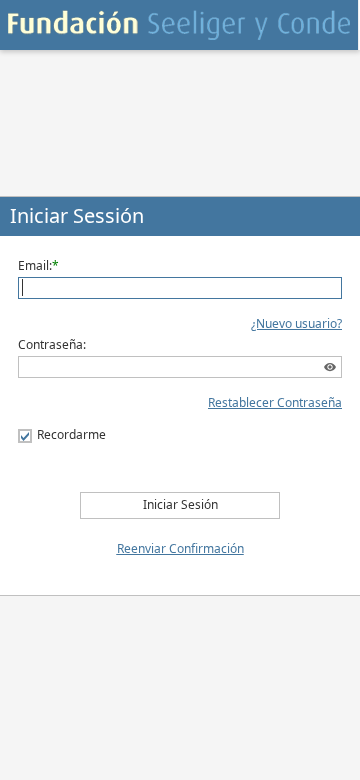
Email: (35, 265)
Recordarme (71, 434)
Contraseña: (52, 344)
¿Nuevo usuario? (296, 323)
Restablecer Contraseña (275, 402)
